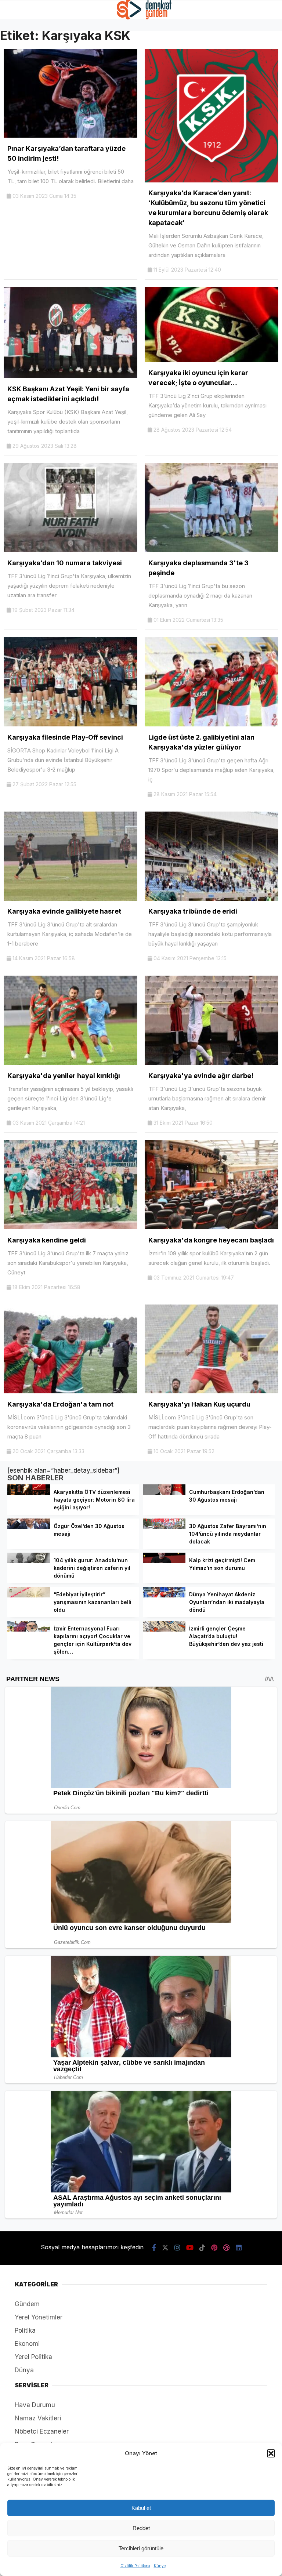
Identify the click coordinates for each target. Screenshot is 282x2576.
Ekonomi (27, 2344)
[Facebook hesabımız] (154, 2248)
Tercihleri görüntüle (141, 2548)
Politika (25, 2330)
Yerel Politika (33, 2357)
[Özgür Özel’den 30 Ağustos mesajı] (29, 1527)
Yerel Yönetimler (39, 2317)
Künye (160, 2566)
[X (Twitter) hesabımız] (165, 2248)
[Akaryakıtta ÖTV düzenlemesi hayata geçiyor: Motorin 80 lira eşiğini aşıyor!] (29, 1493)
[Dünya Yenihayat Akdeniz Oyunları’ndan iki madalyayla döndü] (164, 1595)
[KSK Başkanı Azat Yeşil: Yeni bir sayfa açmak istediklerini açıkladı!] (70, 376)
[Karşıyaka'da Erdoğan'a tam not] (70, 1391)
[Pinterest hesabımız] (214, 2248)
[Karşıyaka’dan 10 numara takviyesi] (70, 550)
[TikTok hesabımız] (202, 2248)
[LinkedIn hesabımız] (239, 2248)
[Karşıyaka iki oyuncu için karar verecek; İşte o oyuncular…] (211, 360)
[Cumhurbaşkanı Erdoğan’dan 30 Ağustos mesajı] (164, 1493)
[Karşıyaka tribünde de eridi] (211, 899)
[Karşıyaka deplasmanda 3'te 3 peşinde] (211, 550)
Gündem (27, 2304)
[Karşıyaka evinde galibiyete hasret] (70, 899)
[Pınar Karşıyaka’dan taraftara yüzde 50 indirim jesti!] (70, 135)
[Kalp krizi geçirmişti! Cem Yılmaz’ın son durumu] (164, 1561)
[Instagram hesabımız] (177, 2248)
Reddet (141, 2528)
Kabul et (141, 2508)
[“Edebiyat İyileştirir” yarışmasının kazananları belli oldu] (29, 1595)
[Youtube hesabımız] (190, 2248)
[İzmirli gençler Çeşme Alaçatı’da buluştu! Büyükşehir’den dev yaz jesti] (164, 1629)
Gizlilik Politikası (135, 2566)
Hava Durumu (35, 2405)
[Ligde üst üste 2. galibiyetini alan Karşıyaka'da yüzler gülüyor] (211, 724)
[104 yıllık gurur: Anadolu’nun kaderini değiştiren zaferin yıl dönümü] (29, 1561)
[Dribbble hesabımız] (227, 2248)
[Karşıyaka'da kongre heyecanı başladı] (211, 1227)
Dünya (24, 2370)
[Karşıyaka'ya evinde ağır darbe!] (211, 1063)
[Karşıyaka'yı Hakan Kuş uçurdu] (211, 1391)
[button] (271, 2453)
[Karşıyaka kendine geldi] (70, 1227)
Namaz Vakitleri (38, 2418)
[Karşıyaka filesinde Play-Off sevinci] (70, 724)
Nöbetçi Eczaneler (42, 2431)
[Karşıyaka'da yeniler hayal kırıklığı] (70, 1063)
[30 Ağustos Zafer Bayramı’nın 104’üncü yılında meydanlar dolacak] (164, 1527)
